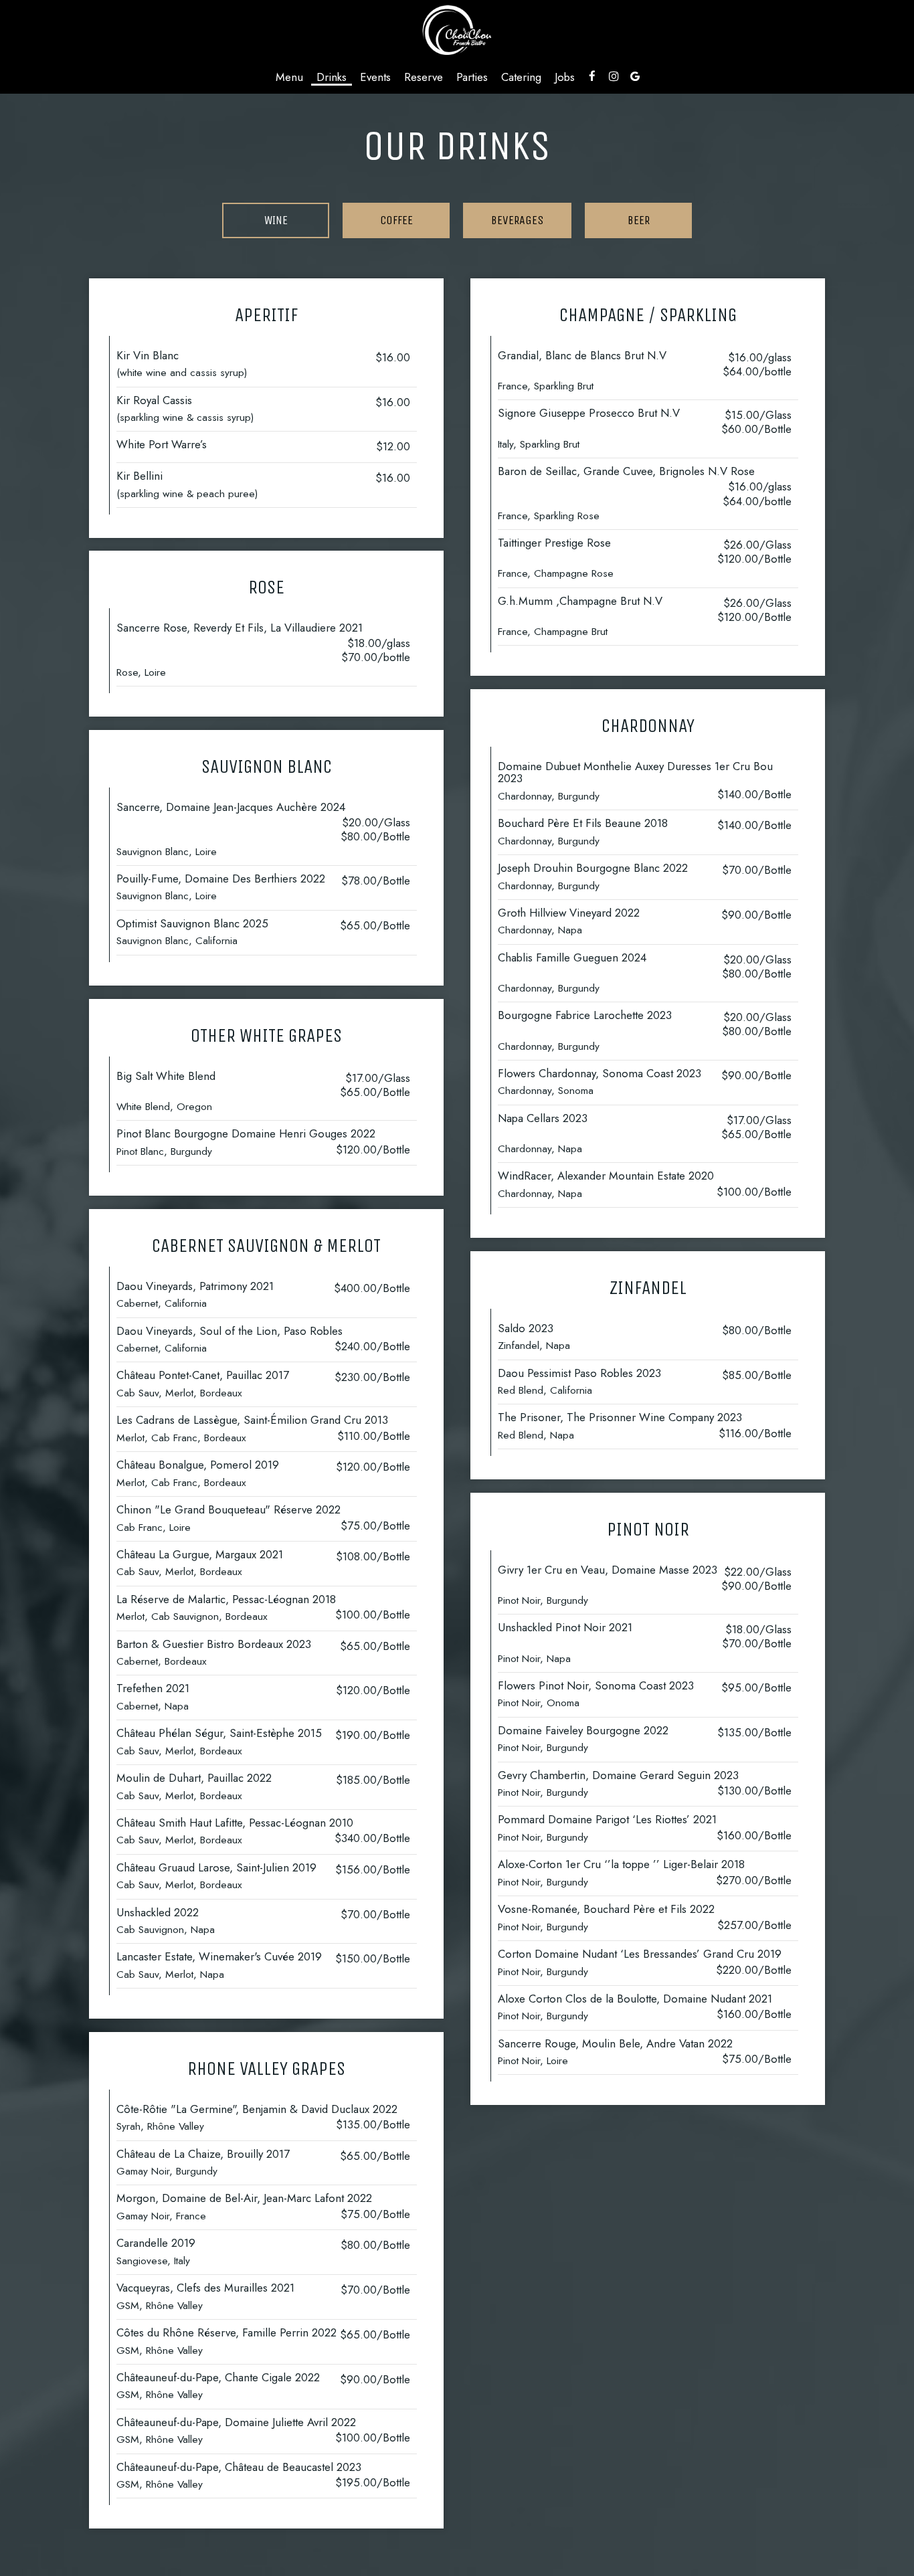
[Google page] (635, 76)
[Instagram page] (614, 76)
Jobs (565, 77)
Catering (521, 77)
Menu (289, 77)
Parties (472, 77)
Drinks (332, 77)
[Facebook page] (592, 76)
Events (375, 77)
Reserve (424, 77)
